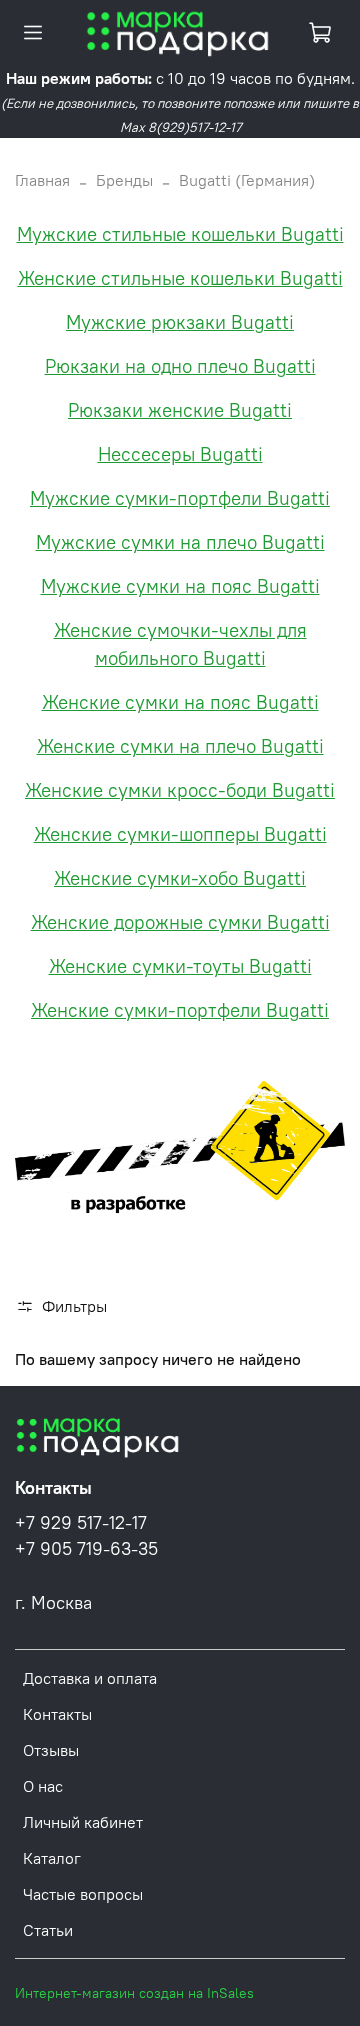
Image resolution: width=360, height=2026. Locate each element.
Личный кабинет (83, 1822)
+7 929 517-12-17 (81, 1523)
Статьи (48, 1930)
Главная (42, 180)
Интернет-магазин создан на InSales (134, 1993)
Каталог (52, 1858)
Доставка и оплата (90, 1678)
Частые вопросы (83, 1894)
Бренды (124, 180)
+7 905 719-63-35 (86, 1549)
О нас (43, 1786)
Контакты (57, 1714)
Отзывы (51, 1750)
